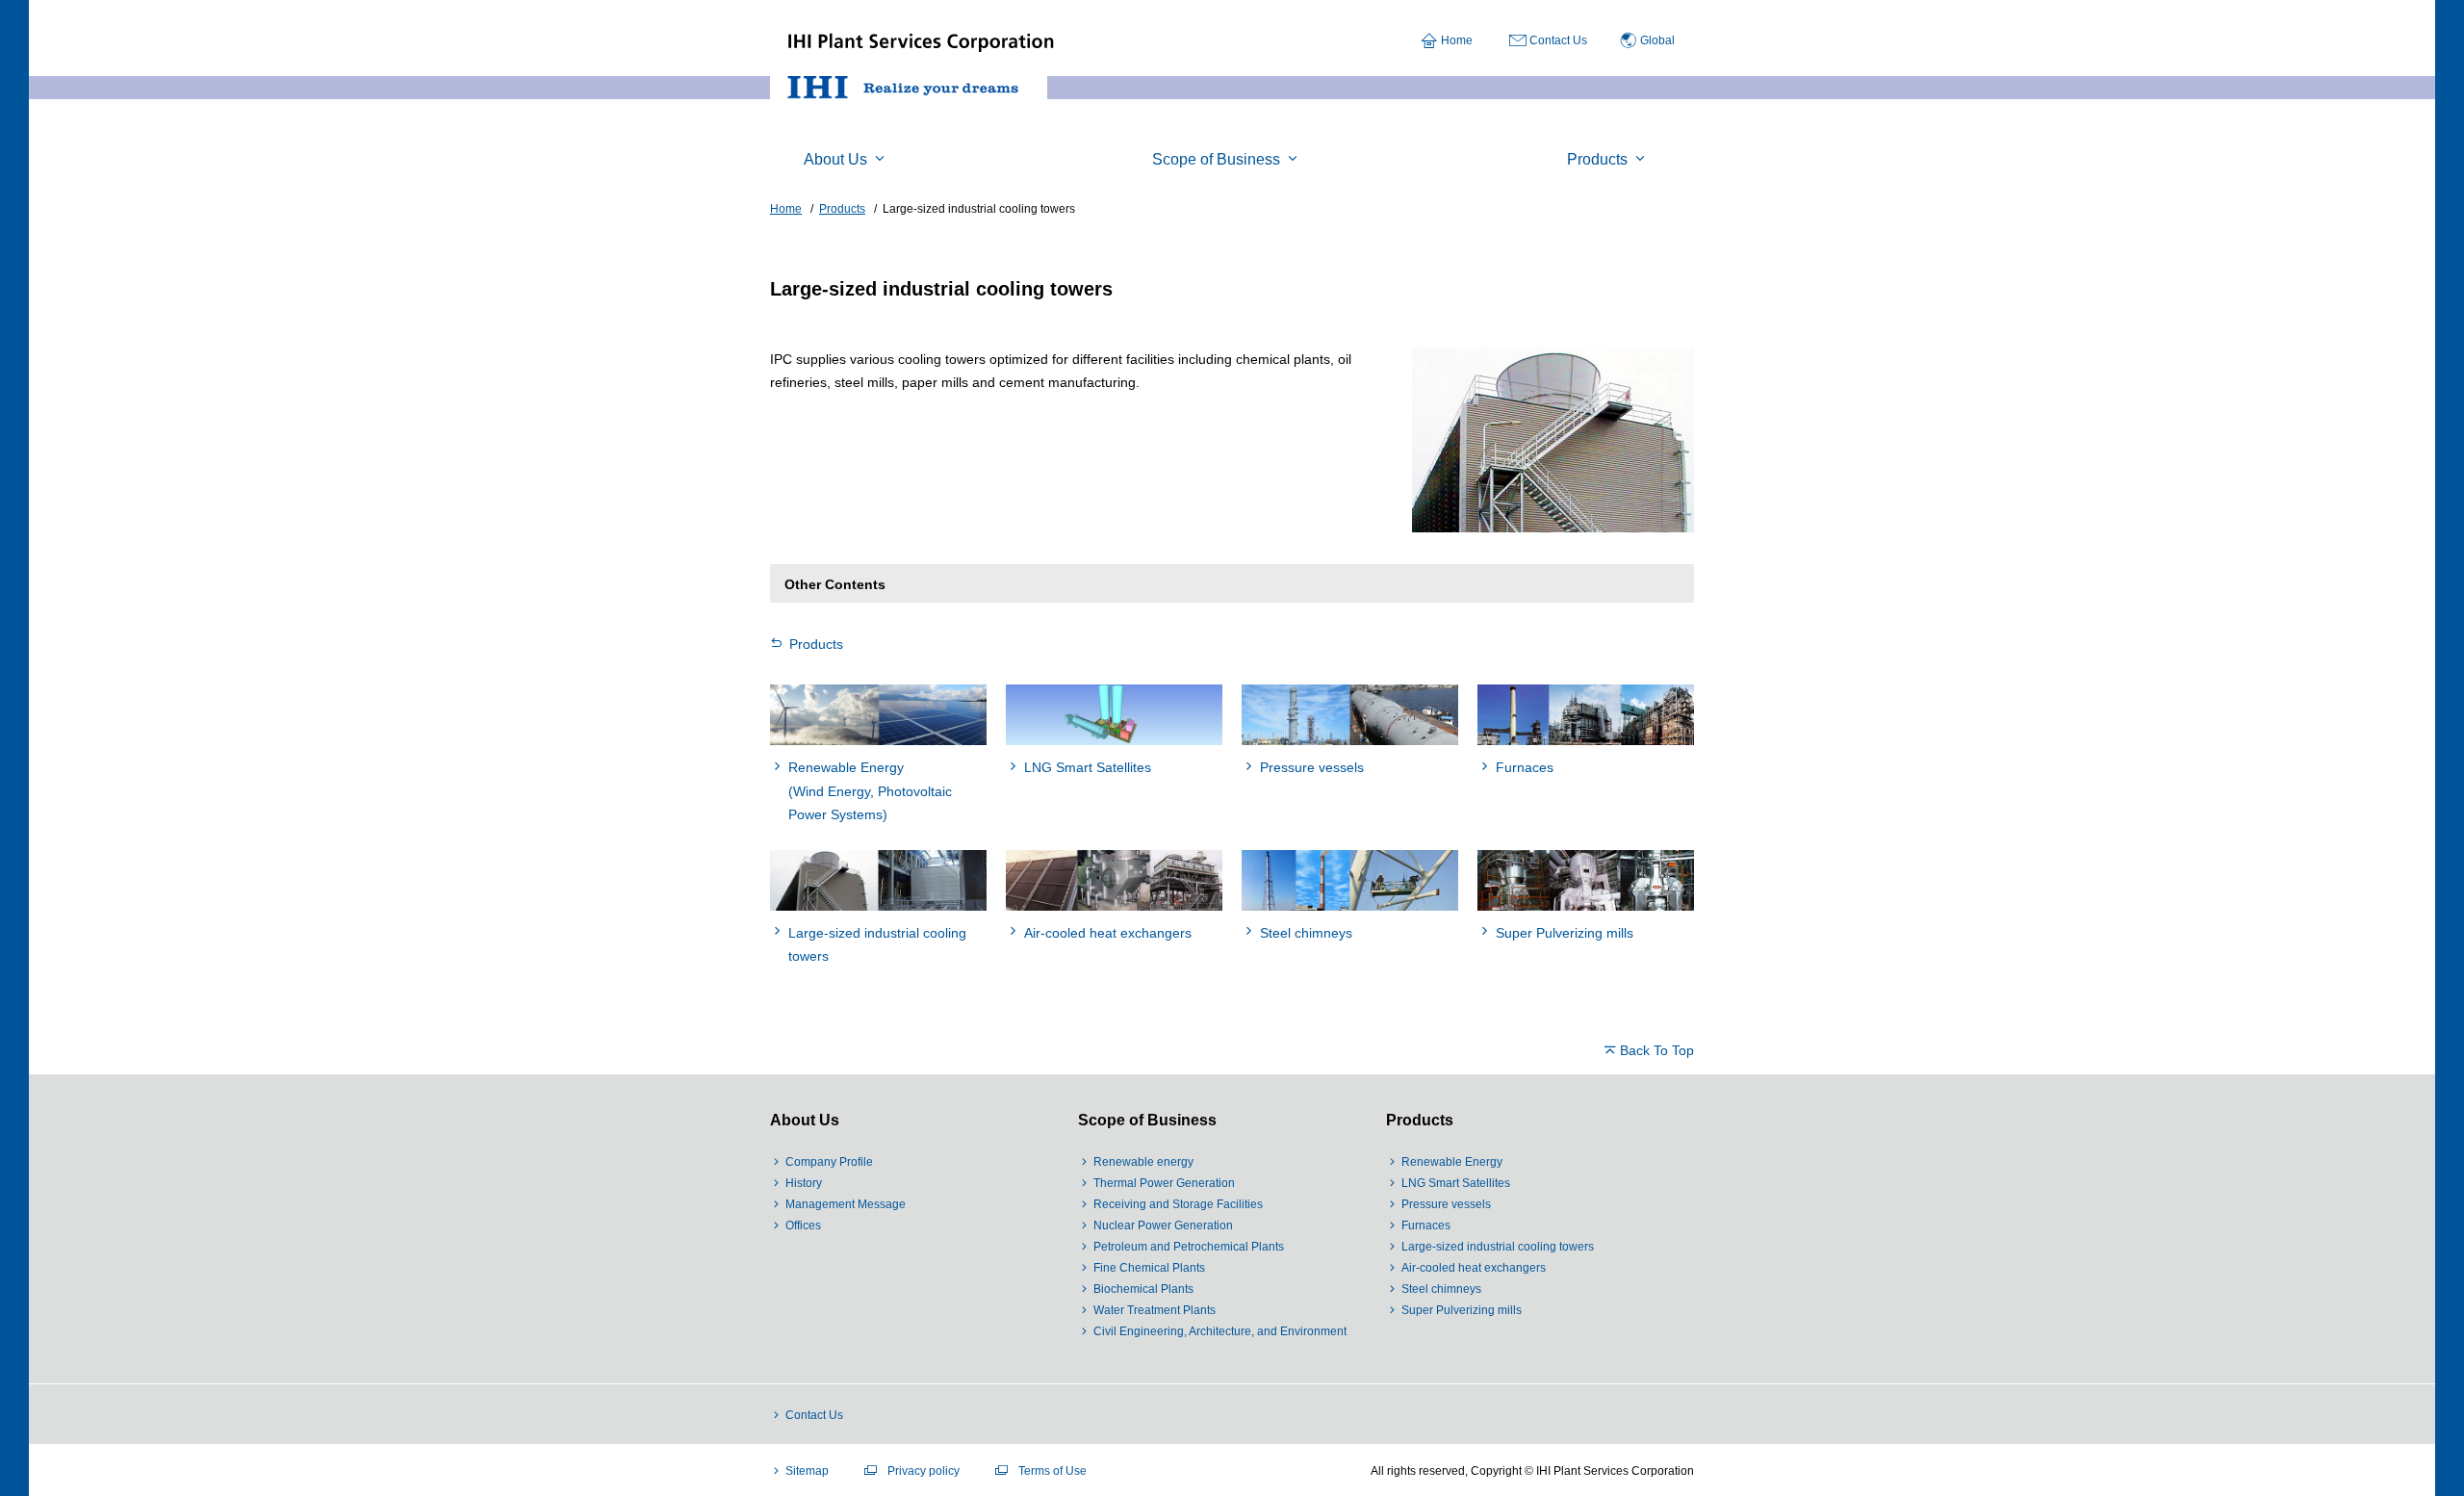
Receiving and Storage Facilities (1178, 1204)
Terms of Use (1052, 1471)
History (804, 1183)
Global (1657, 40)
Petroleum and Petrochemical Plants (1189, 1247)
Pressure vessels (1446, 1204)
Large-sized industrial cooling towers (1498, 1247)
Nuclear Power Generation (1163, 1225)
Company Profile (829, 1162)
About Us (805, 1120)
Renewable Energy (1452, 1162)
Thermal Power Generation (1164, 1183)
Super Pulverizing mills (1462, 1310)
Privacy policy (924, 1471)
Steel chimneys (1441, 1289)
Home (1457, 40)
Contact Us (1558, 40)
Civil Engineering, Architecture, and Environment (1220, 1331)
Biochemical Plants (1143, 1289)
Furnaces (1426, 1225)
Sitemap (807, 1471)
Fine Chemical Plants (1149, 1268)
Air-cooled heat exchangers (1474, 1268)
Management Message (846, 1204)
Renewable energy (1143, 1162)
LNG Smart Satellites (1456, 1183)
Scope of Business (1147, 1120)
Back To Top (1657, 1050)
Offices (803, 1225)
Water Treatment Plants (1155, 1310)
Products (816, 644)
